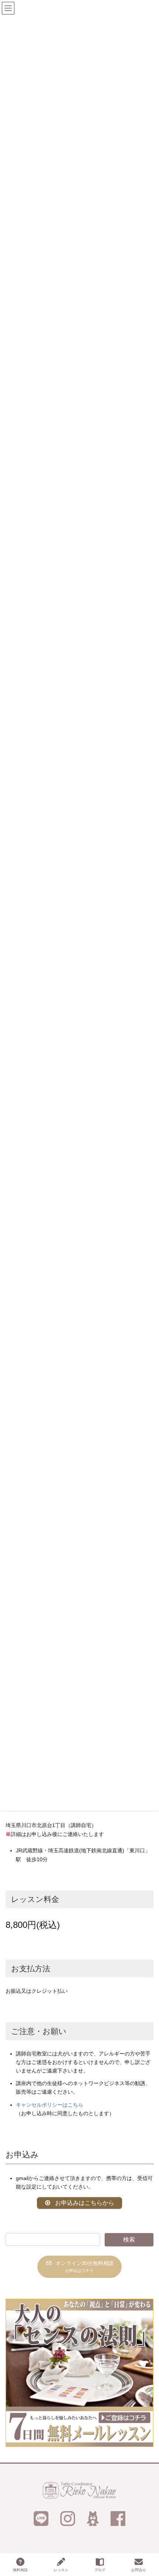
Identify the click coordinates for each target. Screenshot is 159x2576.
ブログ (100, 2570)
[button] (79, 2267)
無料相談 (20, 2570)
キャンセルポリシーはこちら (50, 2105)
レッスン (61, 2570)
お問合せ (139, 2570)
